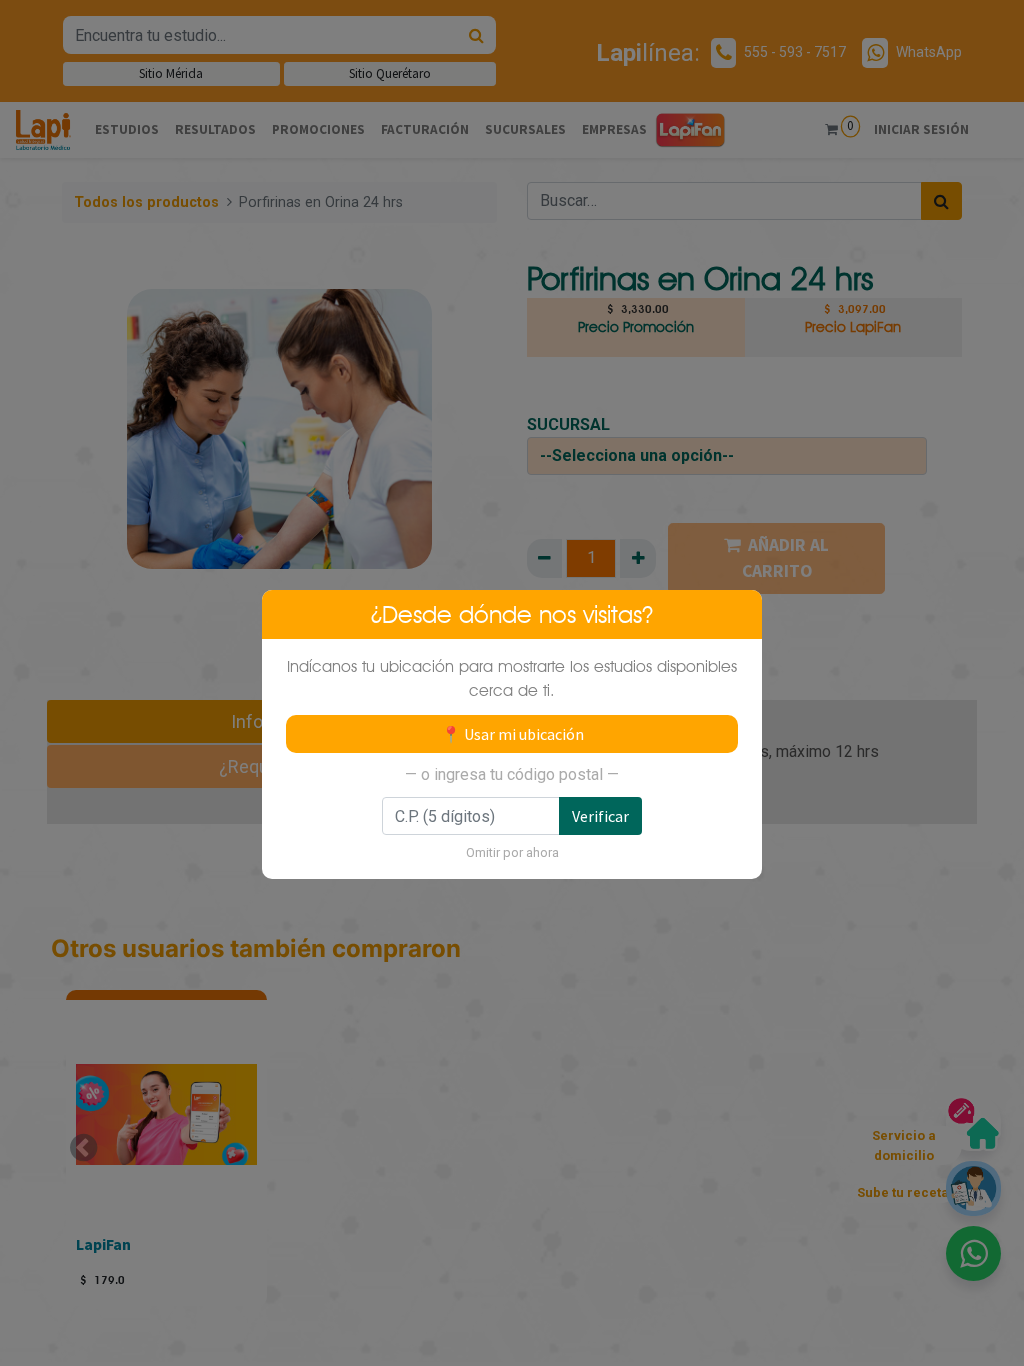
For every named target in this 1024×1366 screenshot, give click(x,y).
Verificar (600, 816)
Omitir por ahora (512, 852)
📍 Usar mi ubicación (512, 734)
